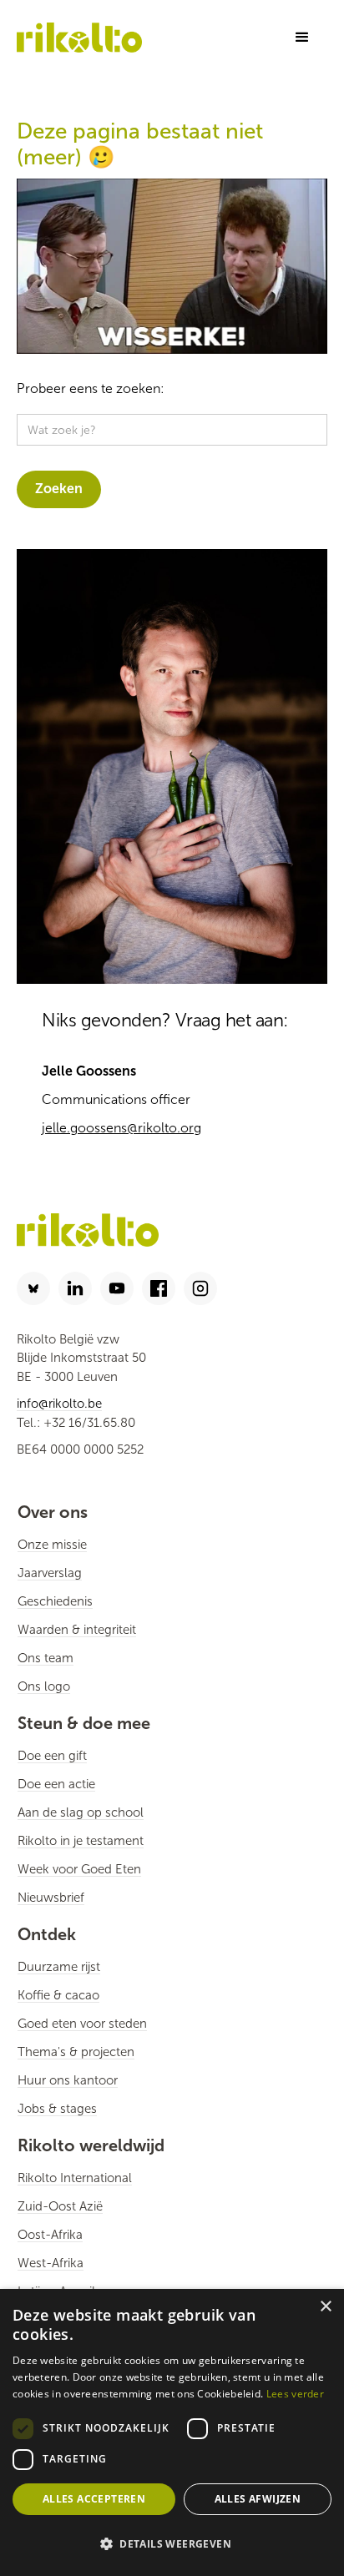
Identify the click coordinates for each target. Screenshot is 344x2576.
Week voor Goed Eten (79, 1869)
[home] (79, 37)
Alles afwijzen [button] (258, 2499)
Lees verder (295, 2394)
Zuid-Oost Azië (60, 2206)
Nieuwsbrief (51, 1898)
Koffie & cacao (58, 1995)
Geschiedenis (55, 1601)
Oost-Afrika (50, 2235)
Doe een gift (52, 1756)
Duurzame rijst (59, 1967)
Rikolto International (75, 2178)
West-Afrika (51, 2263)
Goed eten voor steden (82, 2024)
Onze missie (52, 1545)
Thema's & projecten (76, 2052)
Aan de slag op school (81, 1812)
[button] (302, 38)
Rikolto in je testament (81, 1841)
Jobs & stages (57, 2109)
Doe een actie (56, 1784)
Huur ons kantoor (68, 2080)
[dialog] (172, 2432)
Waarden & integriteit (77, 1630)
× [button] (325, 2307)
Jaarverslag (50, 1573)
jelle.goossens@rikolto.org (121, 1128)
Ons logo (44, 1686)
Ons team (46, 1658)
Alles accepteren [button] (94, 2499)
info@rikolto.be (59, 1404)
